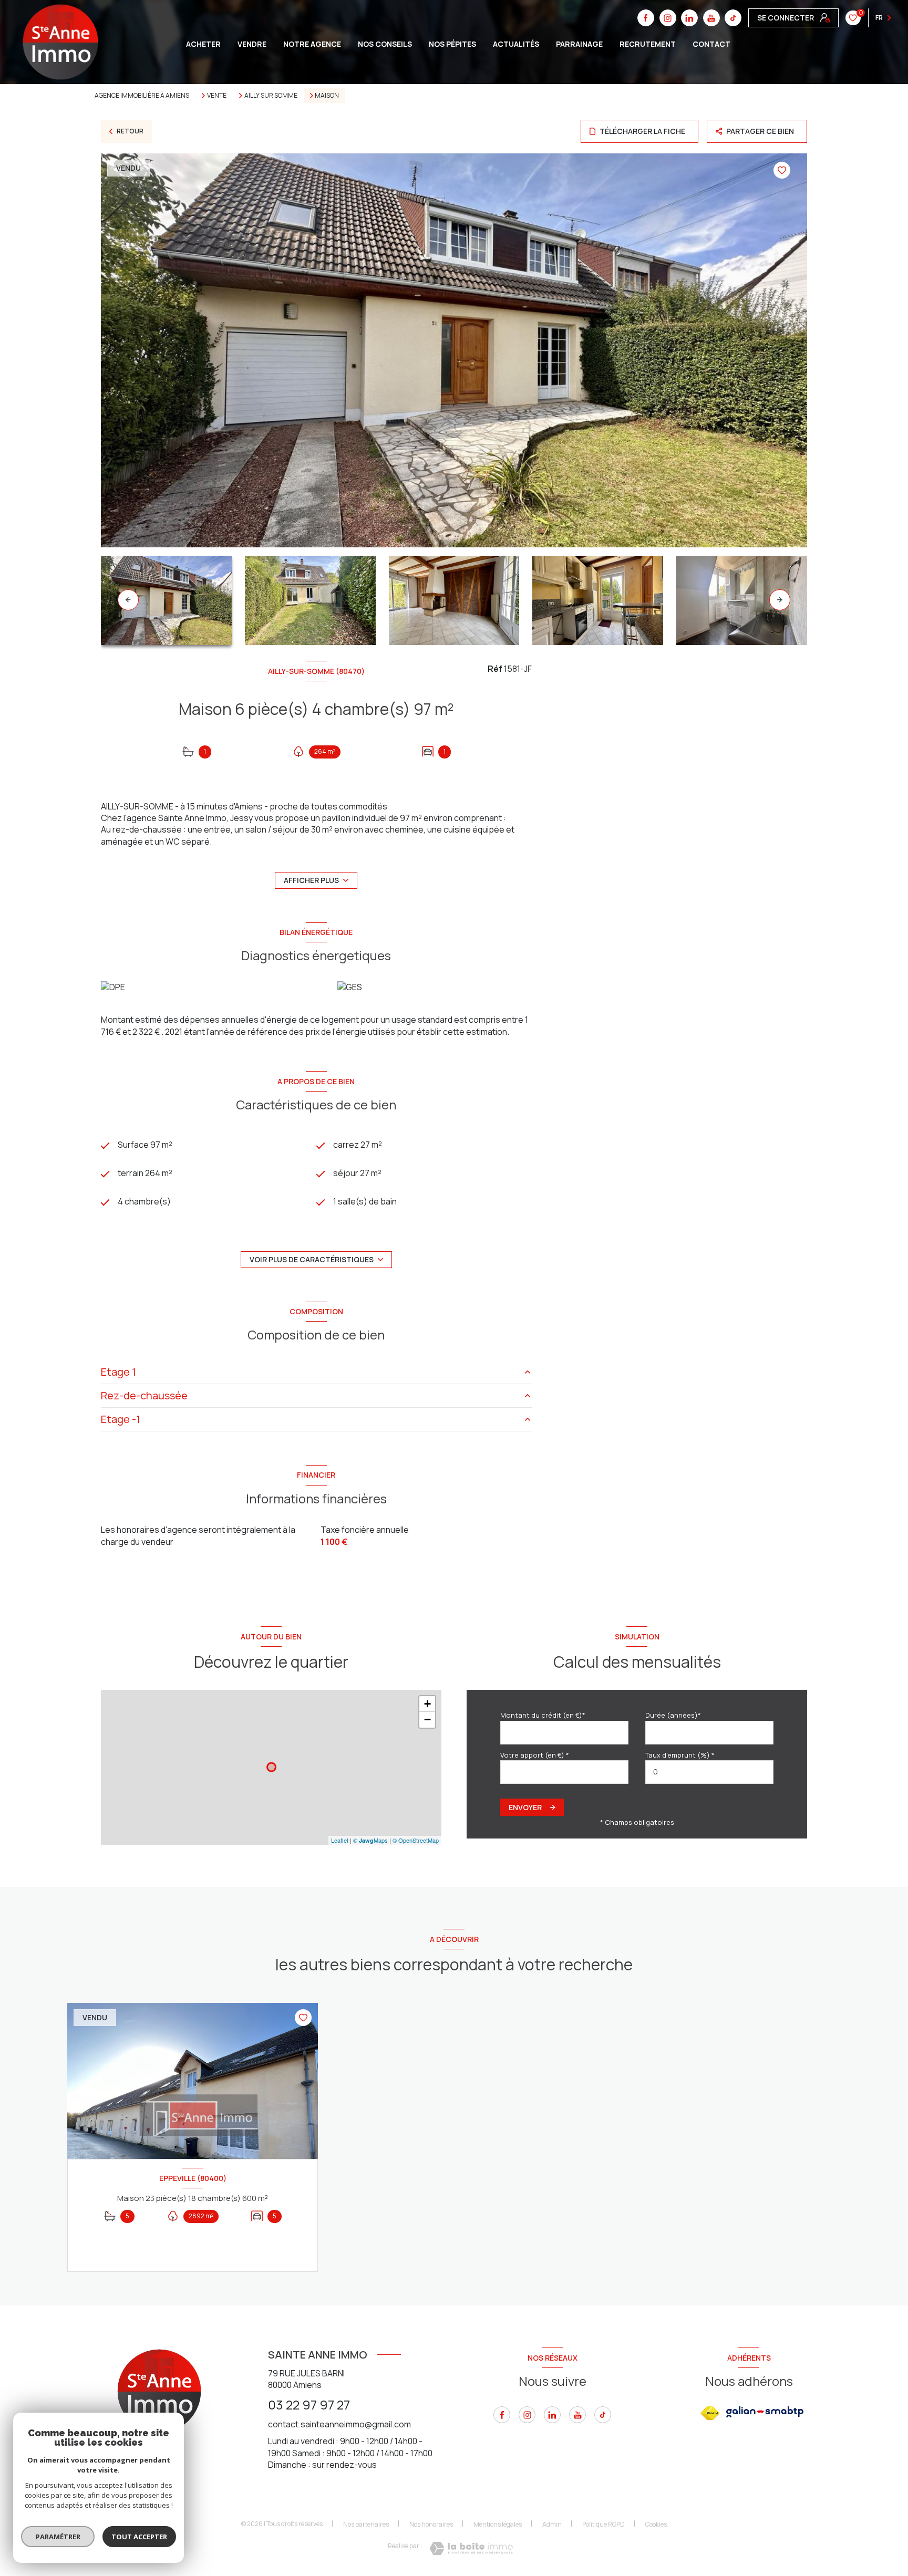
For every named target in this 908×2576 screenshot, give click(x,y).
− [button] (427, 1720)
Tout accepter (139, 2537)
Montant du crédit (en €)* (543, 1715)
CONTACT (711, 44)
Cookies (656, 2525)
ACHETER (203, 44)
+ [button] (427, 1704)
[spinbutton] (709, 1772)
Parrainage (579, 44)
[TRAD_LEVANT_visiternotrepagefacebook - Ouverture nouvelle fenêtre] (502, 2415)
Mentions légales (498, 2524)
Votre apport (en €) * (535, 1755)
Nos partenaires (366, 2524)
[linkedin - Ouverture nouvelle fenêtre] (552, 2415)
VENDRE (252, 44)
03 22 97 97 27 (309, 2404)
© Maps (370, 1840)
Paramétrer (58, 2537)
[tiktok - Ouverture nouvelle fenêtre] (733, 18)
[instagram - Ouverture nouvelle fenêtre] (527, 2415)
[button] (780, 600)
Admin (552, 2524)
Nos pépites (452, 44)
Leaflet (340, 1840)
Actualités (516, 44)
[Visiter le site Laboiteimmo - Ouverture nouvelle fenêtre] (471, 2548)
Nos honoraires (431, 2524)
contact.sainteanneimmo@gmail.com (339, 2424)
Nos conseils (385, 44)
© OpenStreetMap (416, 1840)
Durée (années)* (673, 1715)
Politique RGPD (603, 2524)
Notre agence (312, 44)
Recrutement (648, 44)
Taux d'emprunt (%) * (680, 1755)
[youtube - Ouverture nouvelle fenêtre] (577, 2415)
